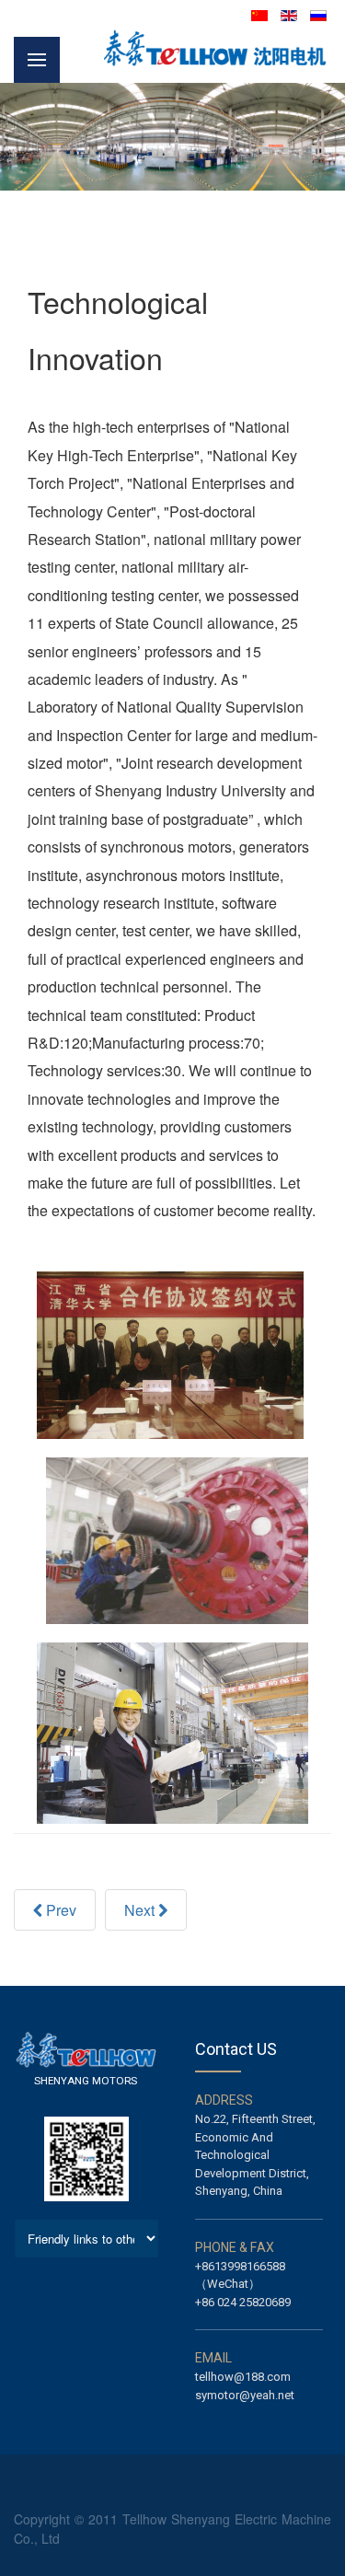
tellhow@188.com (243, 2377)
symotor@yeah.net (245, 2395)
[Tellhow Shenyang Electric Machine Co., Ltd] (216, 47)
